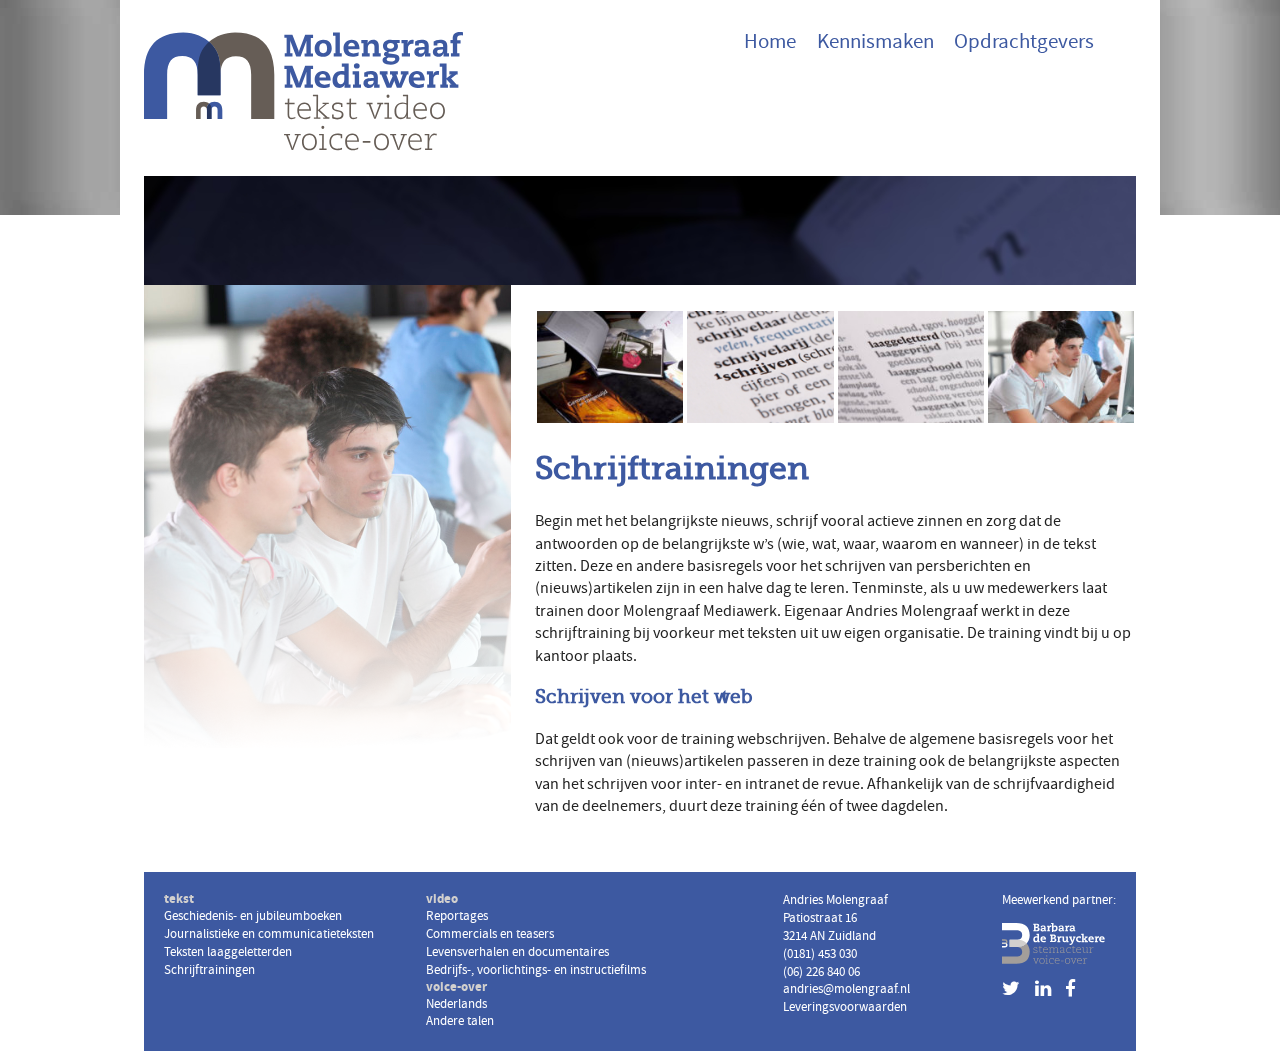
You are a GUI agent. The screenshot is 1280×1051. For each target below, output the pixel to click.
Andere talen (460, 1021)
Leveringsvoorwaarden (845, 1007)
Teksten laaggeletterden (891, 334)
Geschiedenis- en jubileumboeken (594, 334)
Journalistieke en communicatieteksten (759, 334)
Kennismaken (875, 41)
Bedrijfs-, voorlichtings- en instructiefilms (536, 970)
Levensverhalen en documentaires (517, 952)
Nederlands (456, 1004)
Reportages (457, 916)
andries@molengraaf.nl (846, 989)
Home (770, 41)
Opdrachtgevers (1024, 41)
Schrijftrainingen (1043, 326)
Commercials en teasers (490, 934)
